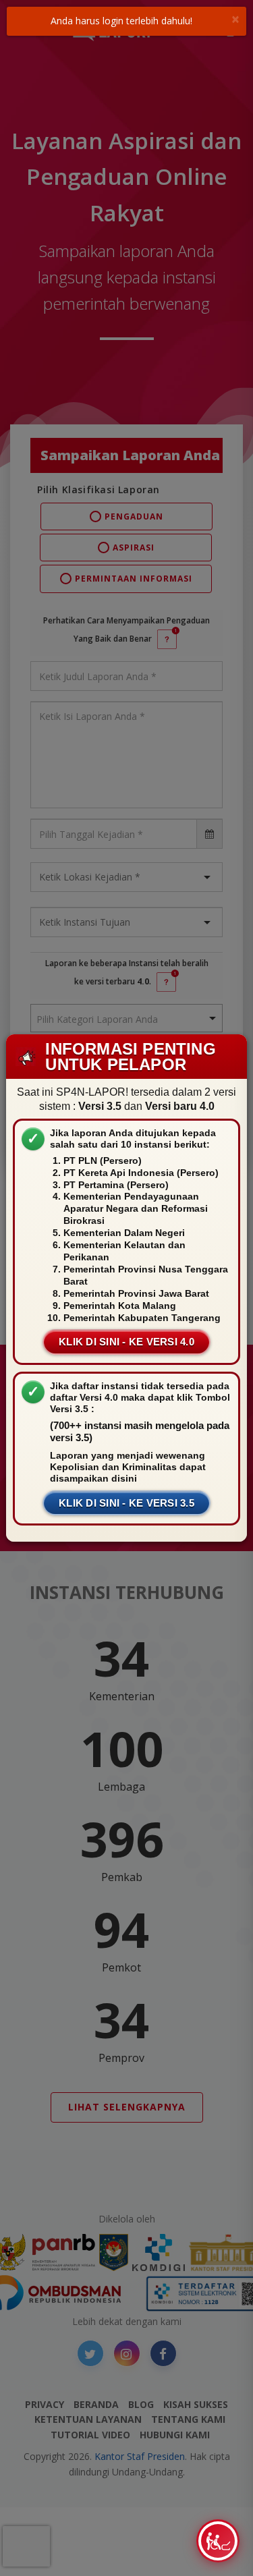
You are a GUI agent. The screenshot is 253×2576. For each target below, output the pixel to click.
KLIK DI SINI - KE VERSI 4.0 (126, 1342)
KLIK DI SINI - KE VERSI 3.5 (126, 1503)
